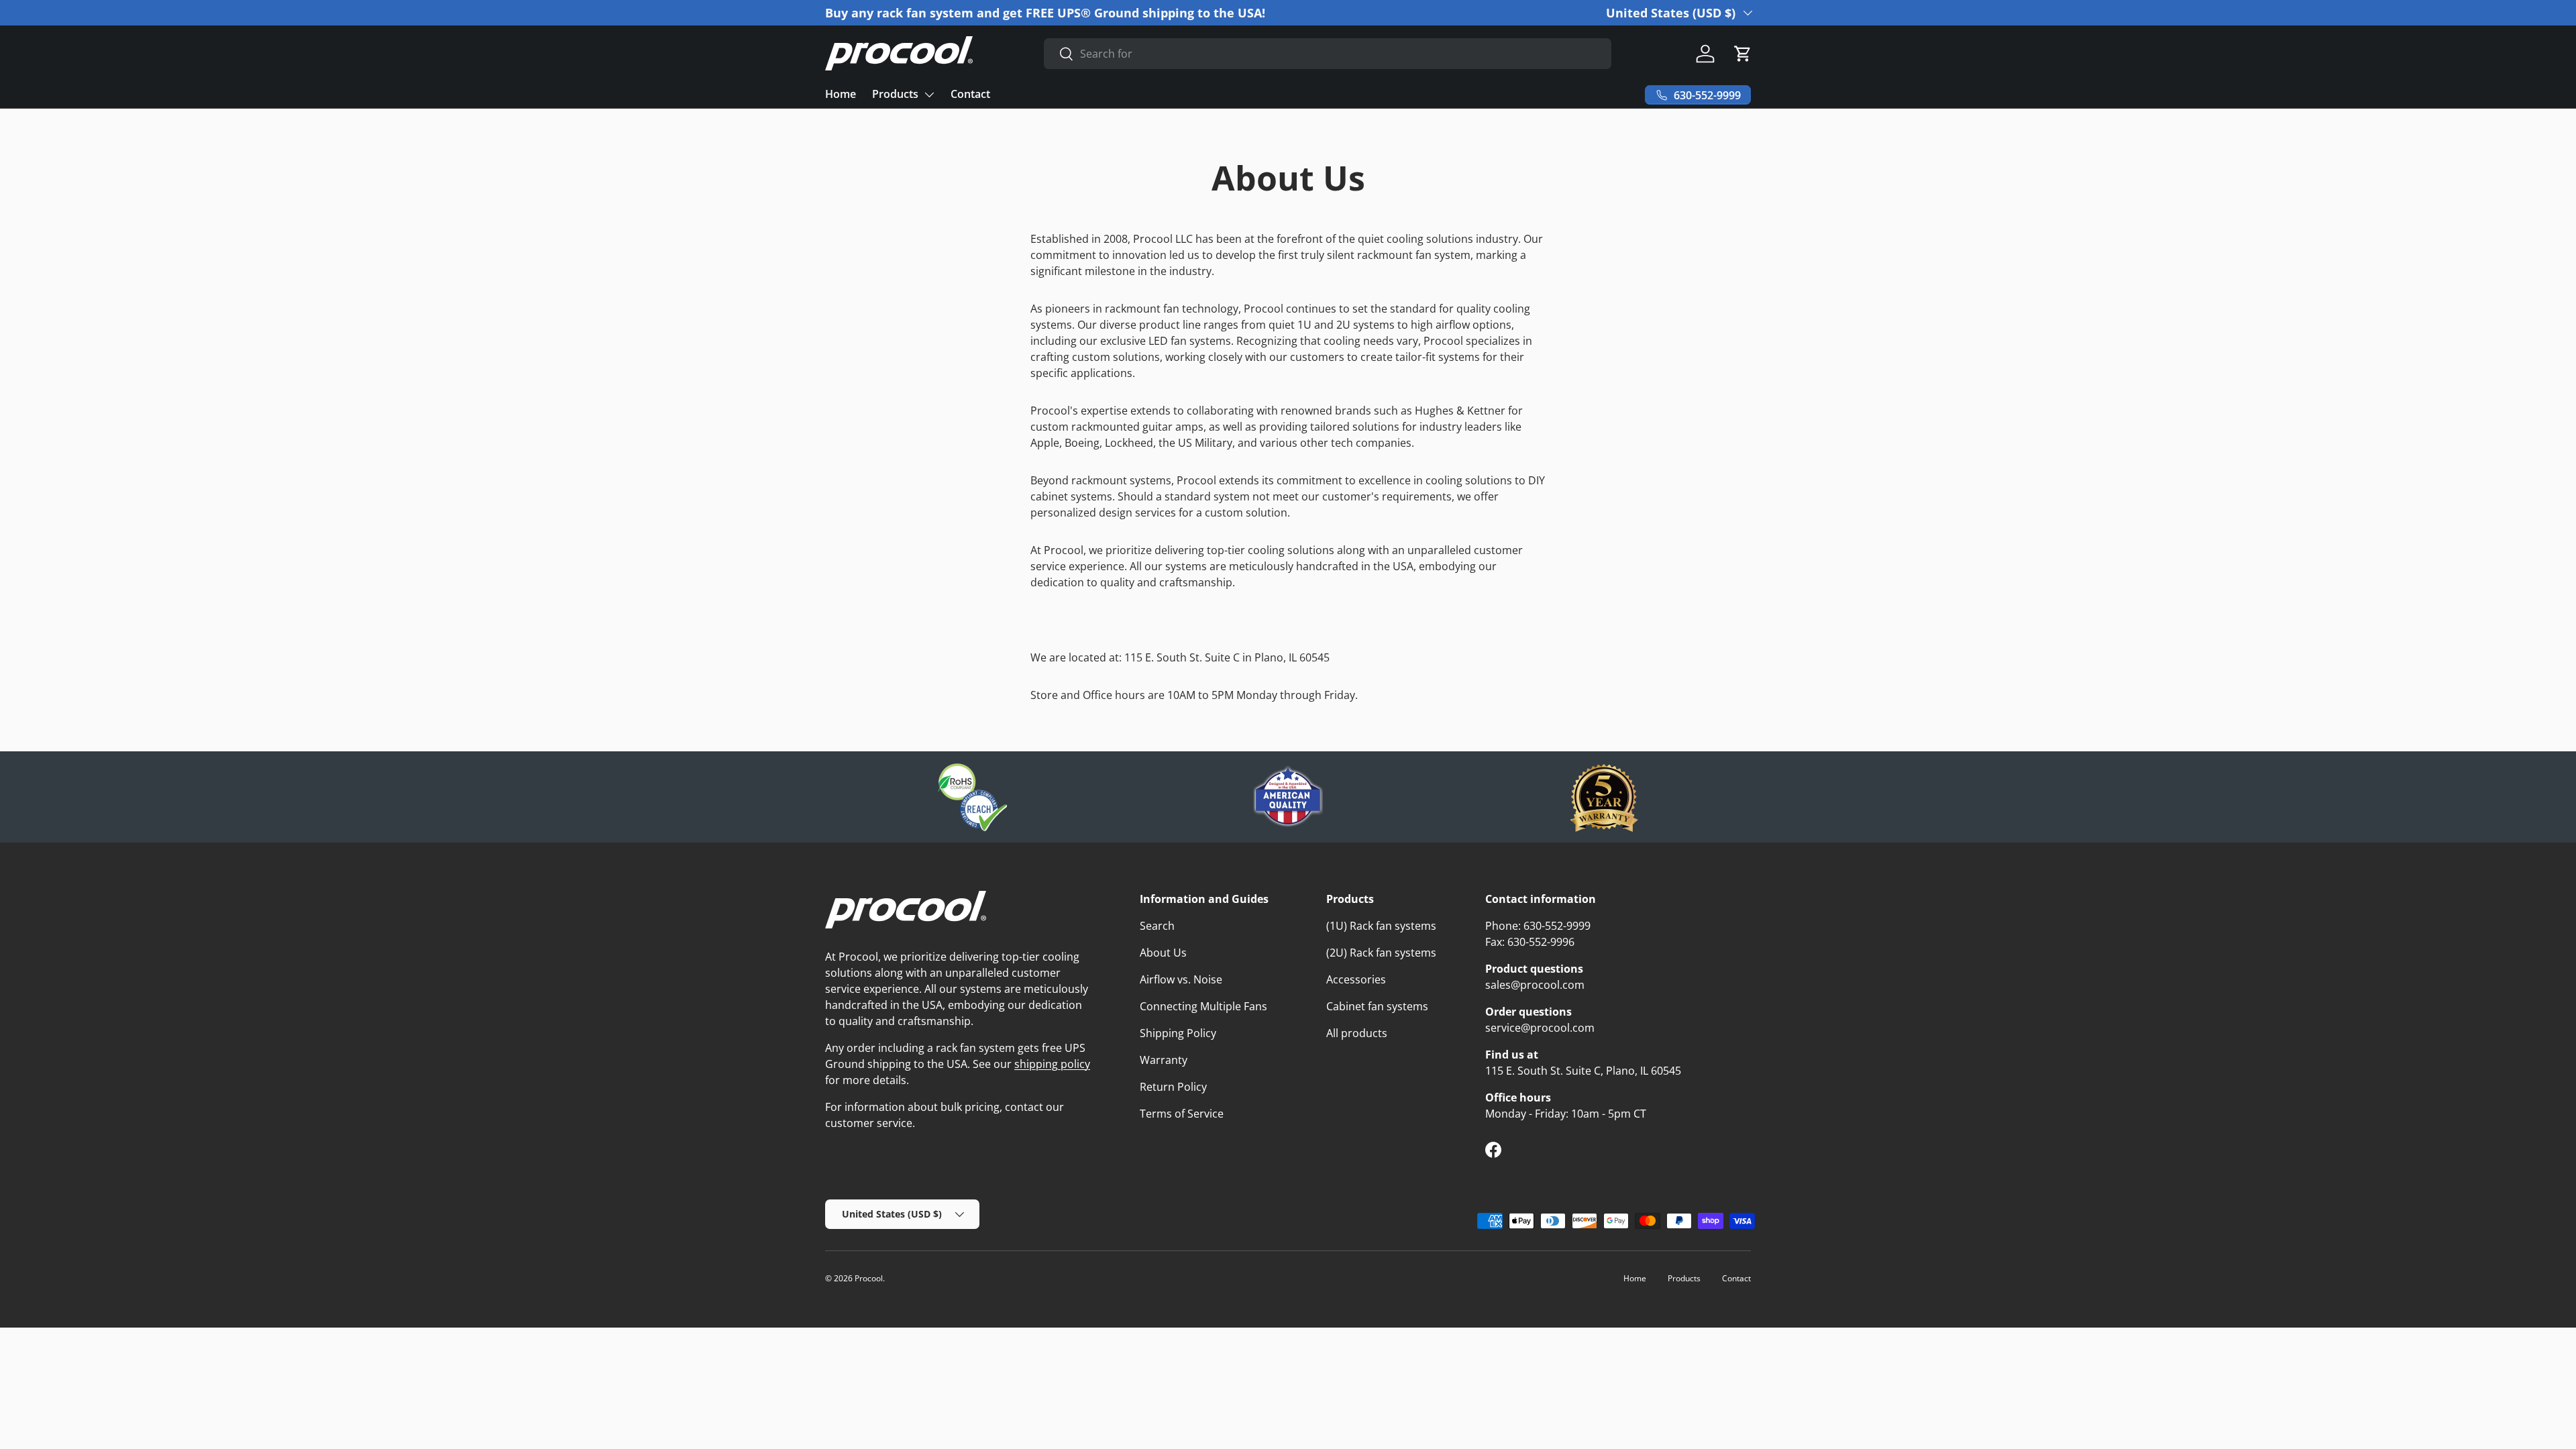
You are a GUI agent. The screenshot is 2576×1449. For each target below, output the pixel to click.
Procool (869, 1278)
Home (841, 94)
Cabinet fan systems (1377, 1006)
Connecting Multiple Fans (1203, 1006)
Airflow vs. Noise (1181, 979)
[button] (1743, 54)
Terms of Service (1182, 1114)
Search (1157, 926)
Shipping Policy (1178, 1033)
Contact (970, 94)
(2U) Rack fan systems (1381, 953)
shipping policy (1052, 1064)
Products (895, 94)
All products (1357, 1033)
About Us (1163, 953)
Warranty (1164, 1060)
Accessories (1356, 979)
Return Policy (1173, 1087)
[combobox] (1327, 54)
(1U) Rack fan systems (1381, 926)
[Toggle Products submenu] (929, 95)
